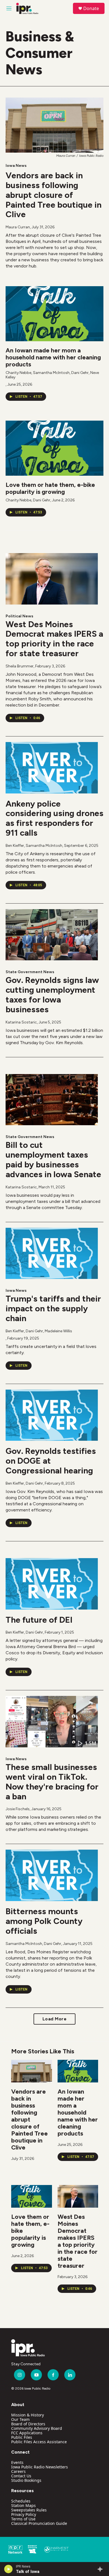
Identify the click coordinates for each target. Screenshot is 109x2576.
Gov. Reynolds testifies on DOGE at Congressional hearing (51, 1461)
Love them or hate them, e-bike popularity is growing (50, 488)
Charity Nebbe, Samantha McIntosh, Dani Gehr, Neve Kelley (52, 375)
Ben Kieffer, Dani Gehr (24, 1483)
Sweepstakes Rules (29, 2510)
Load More (55, 2019)
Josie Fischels (18, 1809)
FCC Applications (27, 2433)
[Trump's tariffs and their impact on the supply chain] (52, 1253)
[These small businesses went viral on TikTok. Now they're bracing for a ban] (52, 1722)
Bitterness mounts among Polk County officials (44, 1921)
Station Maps (23, 2505)
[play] (9, 2569)
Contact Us (21, 2476)
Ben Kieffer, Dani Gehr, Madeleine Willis (39, 1331)
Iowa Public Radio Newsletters (40, 2467)
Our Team (20, 2419)
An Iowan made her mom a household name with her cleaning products (53, 357)
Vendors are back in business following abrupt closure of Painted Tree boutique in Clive (54, 195)
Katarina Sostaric (21, 1022)
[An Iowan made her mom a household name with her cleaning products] (54, 314)
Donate (91, 8)
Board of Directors (28, 2424)
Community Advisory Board (37, 2428)
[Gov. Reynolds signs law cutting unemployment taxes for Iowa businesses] (52, 935)
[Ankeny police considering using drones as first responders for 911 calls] (52, 768)
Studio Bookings (26, 2480)
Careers (18, 2471)
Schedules (21, 2501)
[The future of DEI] (52, 1584)
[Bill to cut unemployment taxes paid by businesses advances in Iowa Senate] (52, 1100)
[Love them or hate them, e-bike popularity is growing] (54, 448)
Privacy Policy (24, 2514)
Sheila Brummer (20, 666)
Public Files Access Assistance (39, 2442)
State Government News (30, 972)
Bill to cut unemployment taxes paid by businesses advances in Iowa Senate (53, 1159)
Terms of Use (23, 2519)
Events (17, 2462)
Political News (19, 616)
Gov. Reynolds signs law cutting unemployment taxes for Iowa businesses (52, 995)
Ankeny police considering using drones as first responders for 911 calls (54, 818)
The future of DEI (39, 1620)
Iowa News (16, 166)
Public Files (22, 2437)
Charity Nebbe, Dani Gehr (28, 500)
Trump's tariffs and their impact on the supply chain (53, 1308)
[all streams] (102, 2569)
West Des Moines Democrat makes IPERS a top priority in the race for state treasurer (54, 639)
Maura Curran (18, 227)
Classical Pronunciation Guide (39, 2523)
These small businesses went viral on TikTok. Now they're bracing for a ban (52, 1782)
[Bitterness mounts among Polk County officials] (52, 1875)
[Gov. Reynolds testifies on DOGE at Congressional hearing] (52, 1415)
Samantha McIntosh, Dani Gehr (33, 1944)
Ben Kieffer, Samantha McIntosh (34, 846)
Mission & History (28, 2415)
